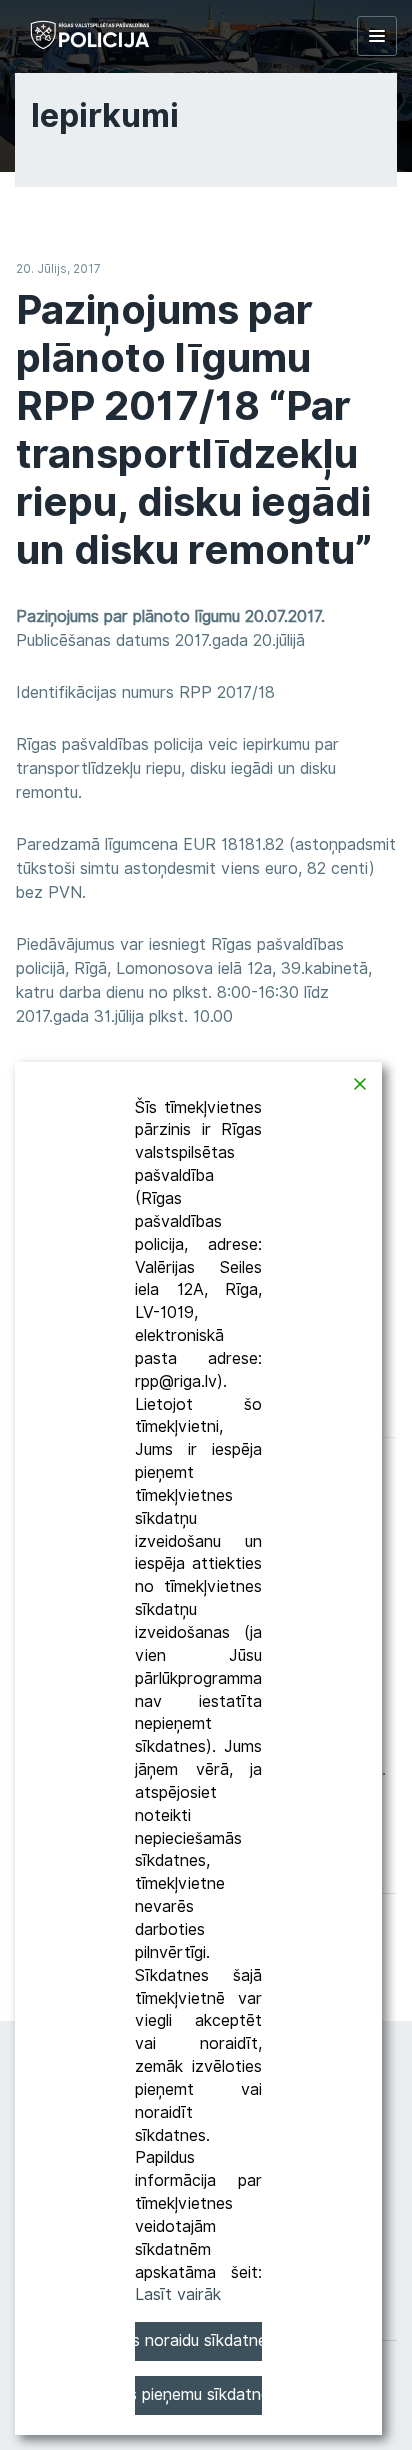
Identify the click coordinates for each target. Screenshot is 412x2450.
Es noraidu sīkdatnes (198, 2340)
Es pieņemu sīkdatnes (198, 2394)
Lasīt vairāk (178, 2294)
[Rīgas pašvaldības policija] (90, 35)
